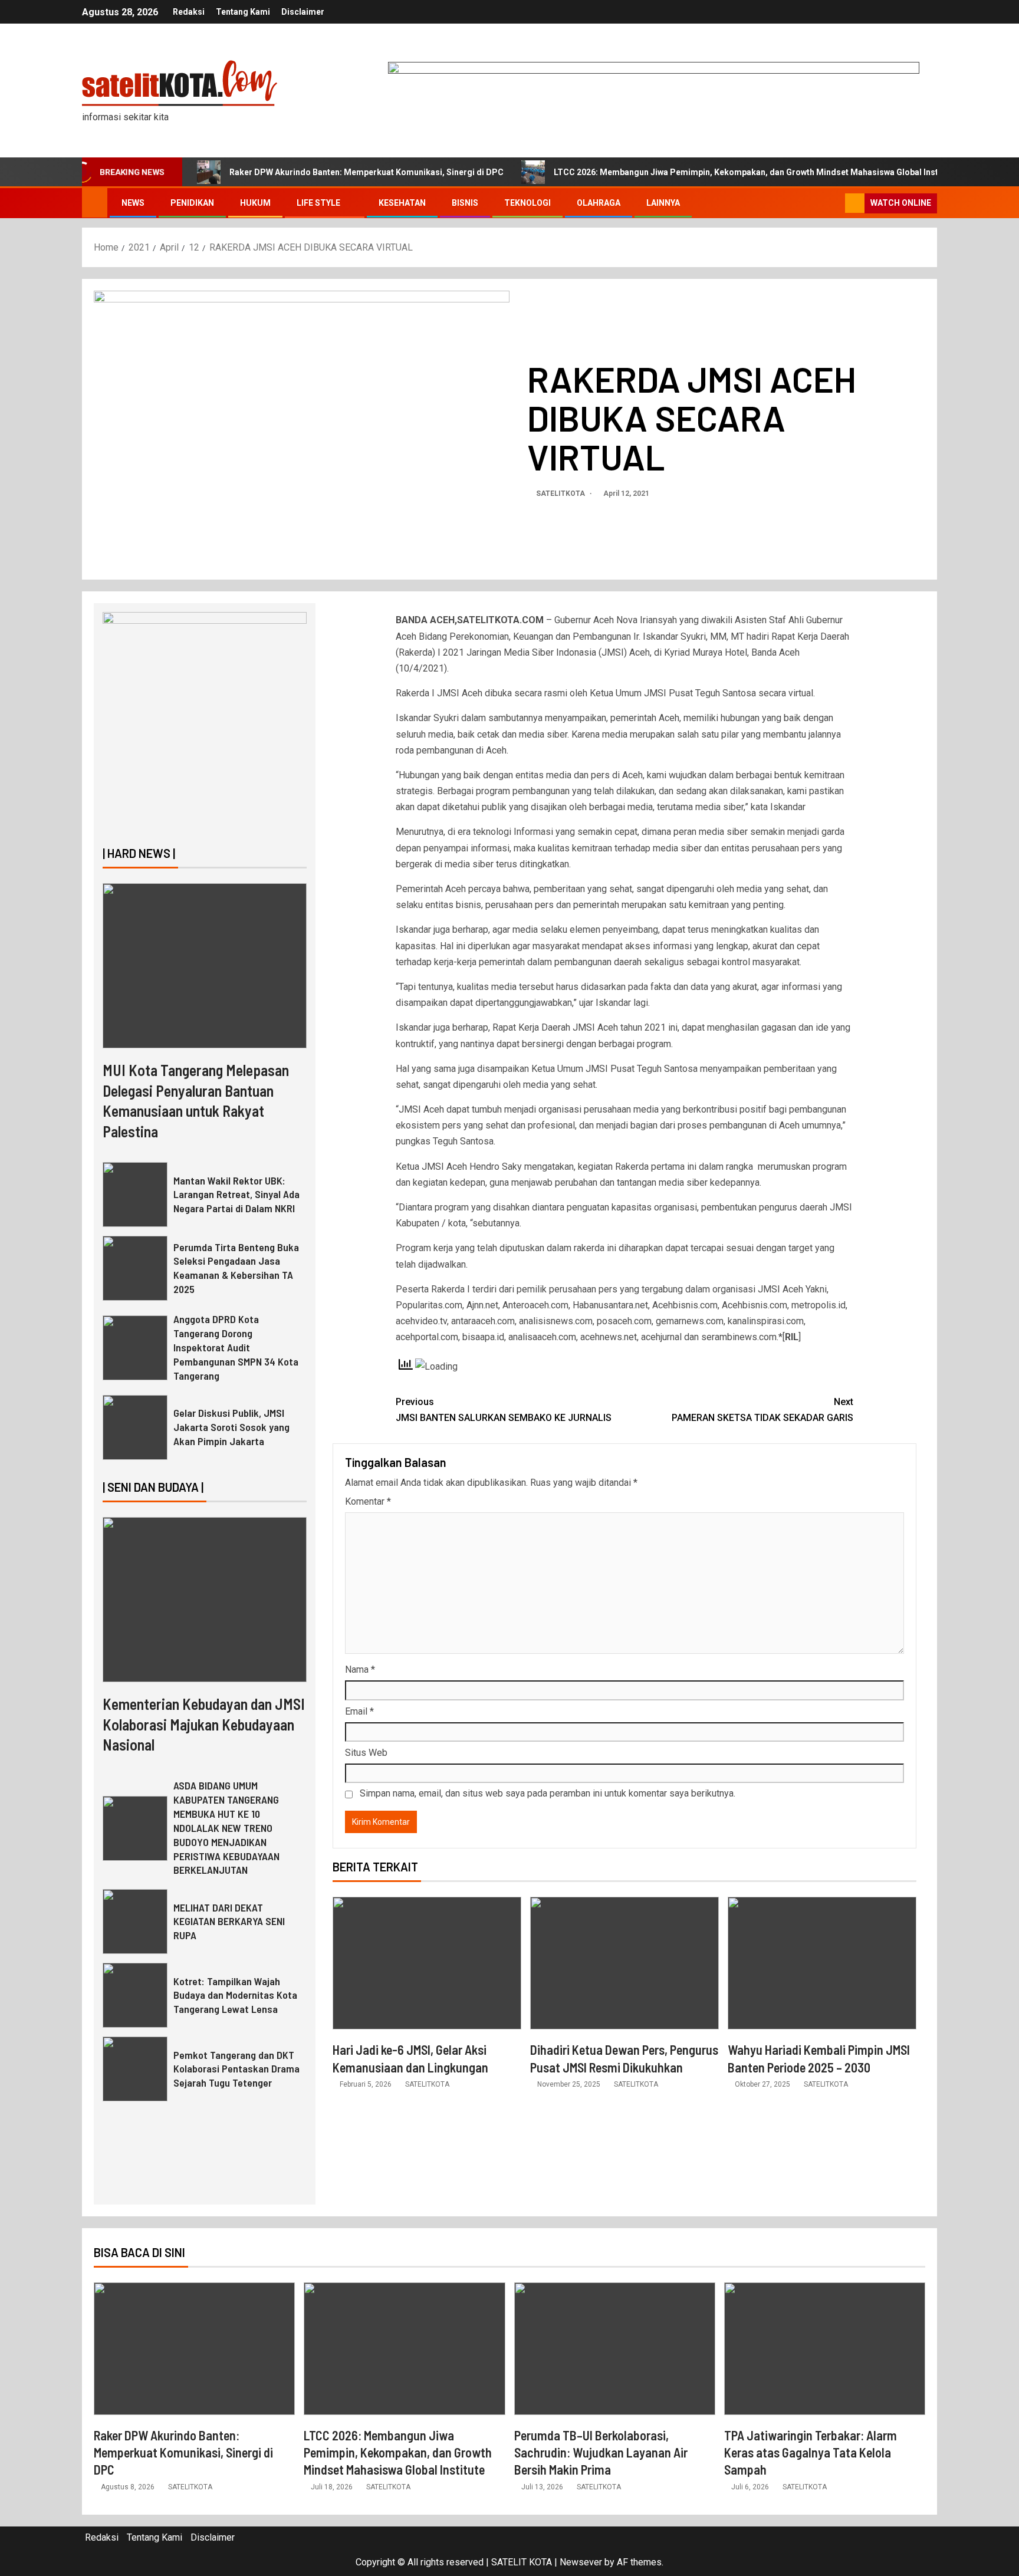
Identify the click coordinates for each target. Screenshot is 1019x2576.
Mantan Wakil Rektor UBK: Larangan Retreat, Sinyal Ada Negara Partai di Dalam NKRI (236, 1195)
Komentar (368, 1501)
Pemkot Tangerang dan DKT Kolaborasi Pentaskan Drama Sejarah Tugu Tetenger (236, 2069)
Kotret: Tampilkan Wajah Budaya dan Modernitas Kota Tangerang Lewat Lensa (235, 1995)
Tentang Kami (243, 12)
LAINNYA (663, 203)
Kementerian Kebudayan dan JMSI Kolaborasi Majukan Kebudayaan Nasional (204, 1724)
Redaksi (189, 12)
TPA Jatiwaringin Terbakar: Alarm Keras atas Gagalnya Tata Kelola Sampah (811, 2452)
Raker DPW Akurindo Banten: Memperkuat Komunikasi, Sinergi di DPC (366, 172)
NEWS (133, 203)
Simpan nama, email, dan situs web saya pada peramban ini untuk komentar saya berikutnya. (548, 1793)
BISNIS (465, 203)
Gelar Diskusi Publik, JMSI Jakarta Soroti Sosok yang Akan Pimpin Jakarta (231, 1427)
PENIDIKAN (192, 203)
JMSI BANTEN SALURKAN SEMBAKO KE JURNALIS (504, 1410)
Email (359, 1711)
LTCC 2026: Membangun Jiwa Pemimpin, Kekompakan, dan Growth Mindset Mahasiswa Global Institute (755, 172)
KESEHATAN (402, 203)
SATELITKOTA (561, 494)
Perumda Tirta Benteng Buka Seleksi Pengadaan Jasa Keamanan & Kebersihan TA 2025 (236, 1268)
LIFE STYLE (318, 203)
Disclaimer (303, 12)
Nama (360, 1669)
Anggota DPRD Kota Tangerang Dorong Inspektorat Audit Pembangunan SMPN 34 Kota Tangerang (236, 1347)
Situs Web (366, 1753)
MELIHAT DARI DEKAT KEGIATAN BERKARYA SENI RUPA (229, 1922)
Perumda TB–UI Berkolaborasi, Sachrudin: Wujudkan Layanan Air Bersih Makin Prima (601, 2452)
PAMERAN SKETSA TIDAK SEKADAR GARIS (762, 1410)
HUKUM (255, 203)
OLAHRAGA (599, 203)
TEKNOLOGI (527, 203)
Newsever (581, 2562)
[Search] (835, 203)
